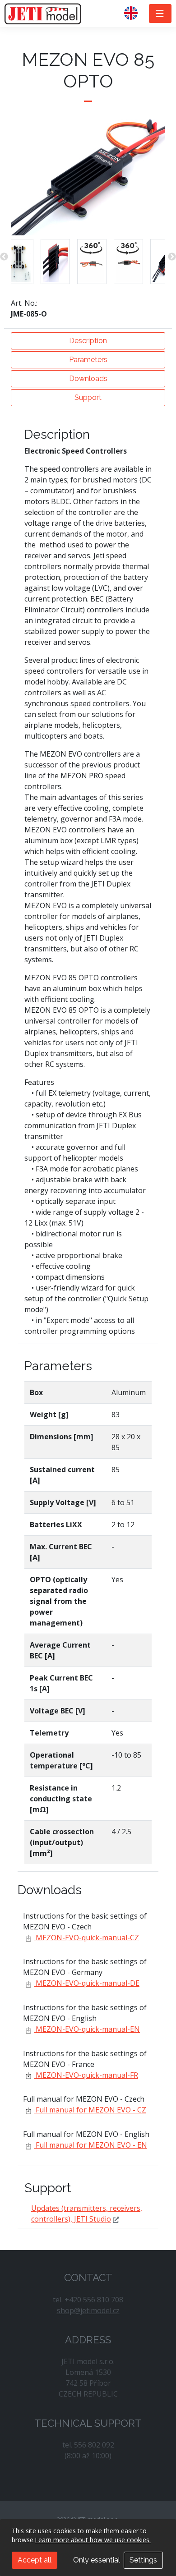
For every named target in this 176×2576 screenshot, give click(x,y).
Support (88, 397)
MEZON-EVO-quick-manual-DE (87, 1983)
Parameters (88, 360)
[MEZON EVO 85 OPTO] (19, 262)
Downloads (88, 379)
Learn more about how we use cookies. (93, 2540)
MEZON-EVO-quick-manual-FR (86, 2075)
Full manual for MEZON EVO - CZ (90, 2110)
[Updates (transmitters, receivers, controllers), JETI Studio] (116, 2219)
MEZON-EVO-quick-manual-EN (87, 2029)
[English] (134, 14)
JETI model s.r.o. (43, 14)
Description (88, 341)
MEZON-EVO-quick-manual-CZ (86, 1938)
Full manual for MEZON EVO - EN (90, 2145)
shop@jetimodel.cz (88, 2310)
